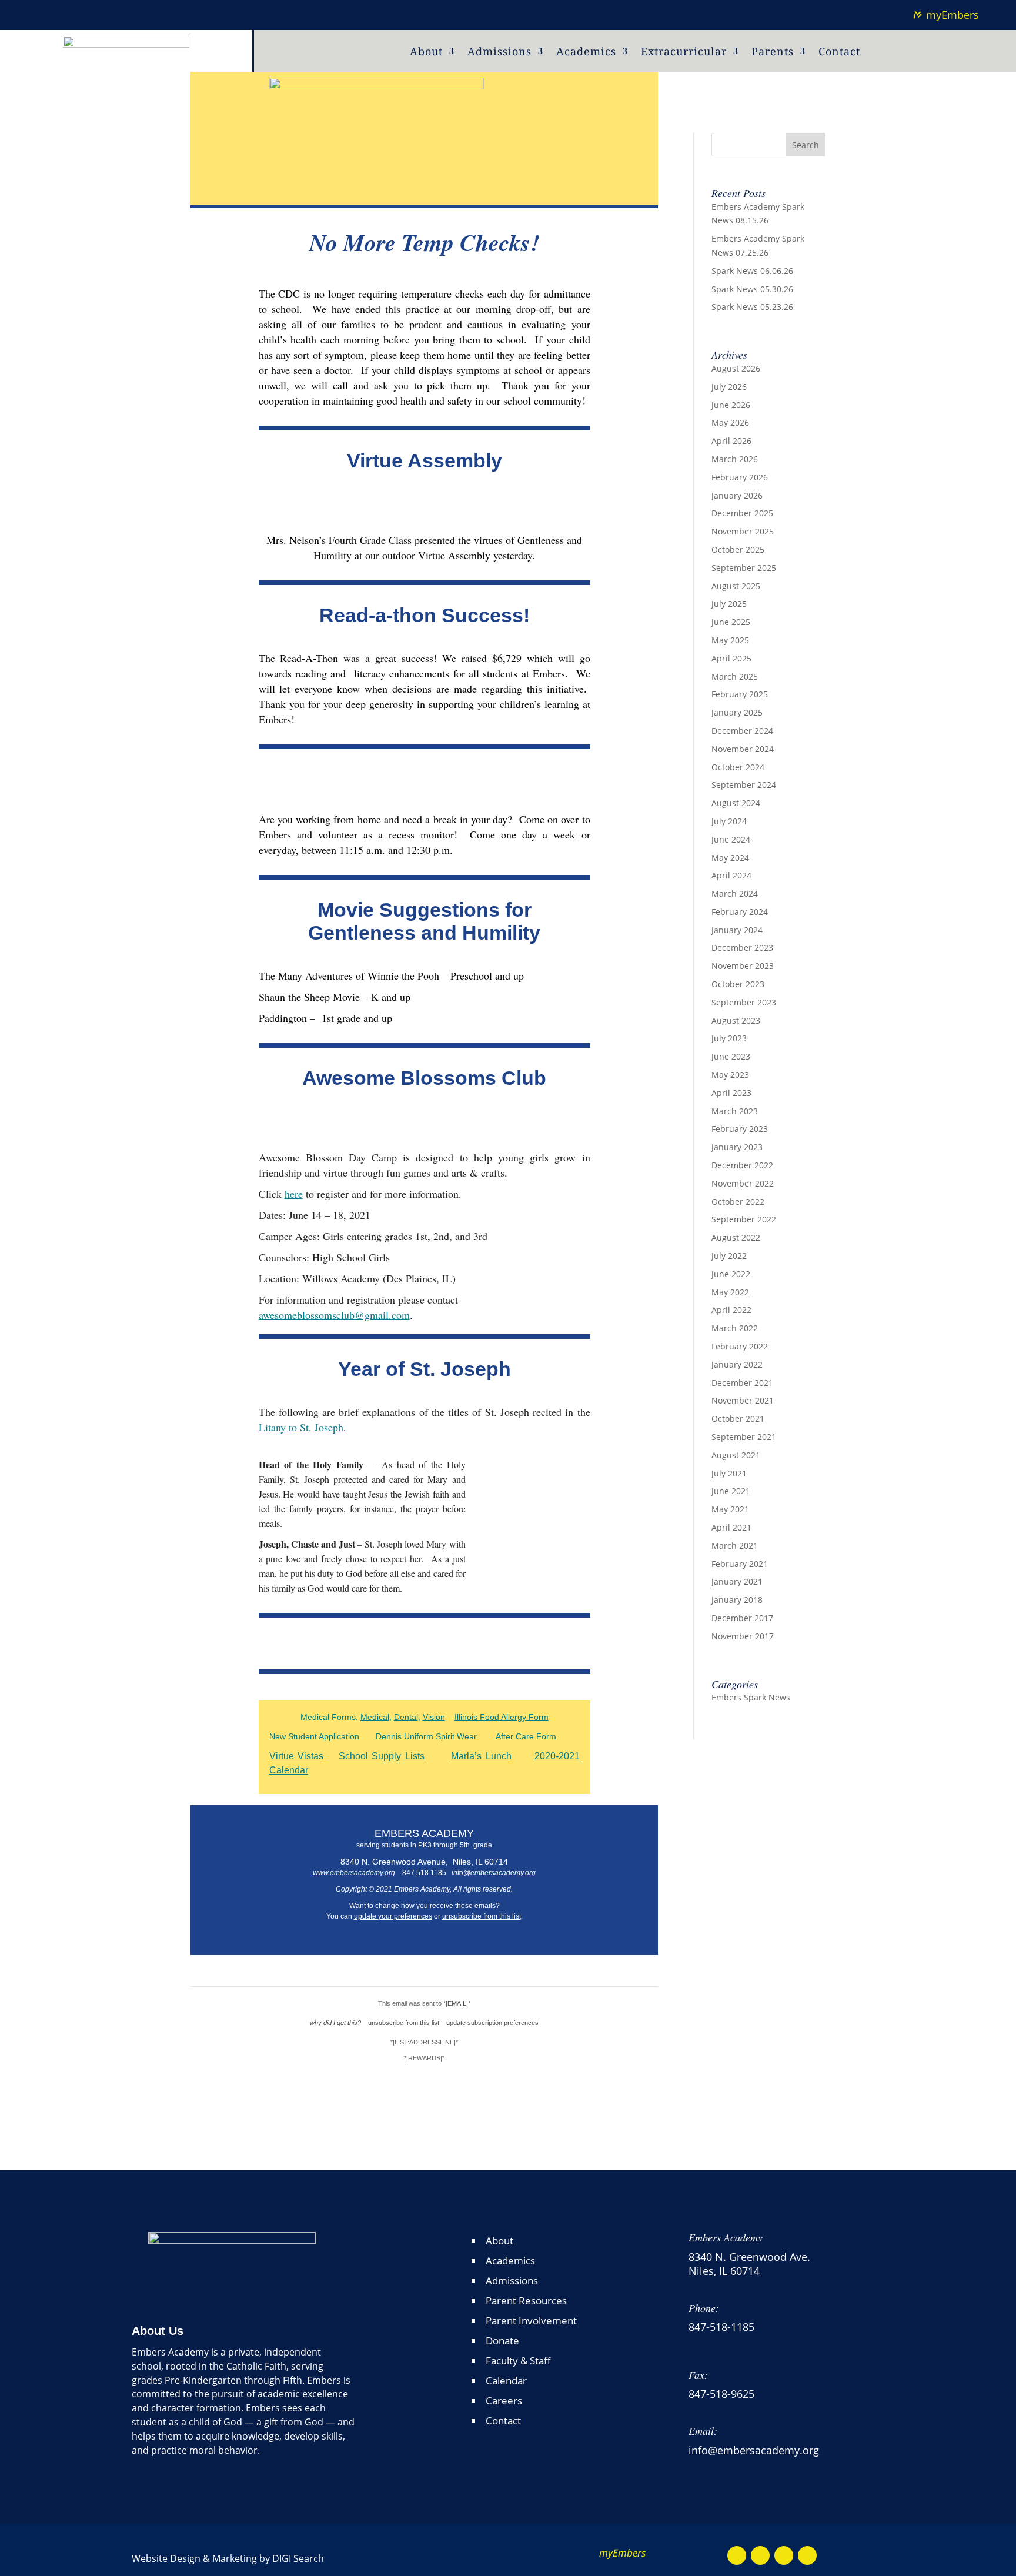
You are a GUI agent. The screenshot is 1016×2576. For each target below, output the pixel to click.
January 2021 (737, 1581)
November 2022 (743, 1183)
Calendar (506, 2380)
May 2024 (730, 858)
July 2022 (729, 1256)
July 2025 (729, 604)
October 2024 (738, 767)
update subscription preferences (492, 2023)
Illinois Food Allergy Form (502, 1717)
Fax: (698, 2375)
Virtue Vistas (296, 1756)
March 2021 (735, 1546)
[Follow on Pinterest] (39, 13)
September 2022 (744, 1219)
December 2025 (742, 513)
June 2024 (731, 839)
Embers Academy (726, 2237)
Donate (502, 2341)
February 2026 (740, 477)
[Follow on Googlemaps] (784, 2555)
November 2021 (743, 1400)
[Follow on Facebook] (737, 2555)
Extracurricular (684, 53)
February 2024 (740, 912)
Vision (434, 1717)
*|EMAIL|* (457, 2003)
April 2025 (731, 658)
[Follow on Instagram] (807, 2555)
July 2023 (729, 1038)
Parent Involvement (531, 2321)
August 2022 (736, 1237)
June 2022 (731, 1274)
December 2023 (742, 948)
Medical (375, 1717)
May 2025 (730, 640)
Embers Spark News (751, 1697)
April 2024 (731, 875)
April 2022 (731, 1310)
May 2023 (730, 1075)
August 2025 (736, 586)
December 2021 (742, 1383)
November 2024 (743, 749)
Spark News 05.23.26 (752, 307)
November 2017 (743, 1636)
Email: (703, 2431)
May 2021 (730, 1509)
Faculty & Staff (518, 2361)
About (426, 53)
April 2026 (731, 441)
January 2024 (737, 930)
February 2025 (740, 694)
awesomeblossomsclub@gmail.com (334, 1315)
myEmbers (952, 15)
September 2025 (744, 568)
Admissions (499, 53)
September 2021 (744, 1437)
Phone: (704, 2308)
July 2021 (729, 1473)
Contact (839, 53)
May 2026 (730, 422)
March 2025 (735, 676)
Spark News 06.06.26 (752, 271)
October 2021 (738, 1419)
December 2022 (742, 1165)
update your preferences (393, 1916)
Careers (504, 2400)
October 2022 (738, 1202)
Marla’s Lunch (481, 1756)
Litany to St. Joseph (301, 1427)
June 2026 (731, 405)
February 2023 (740, 1129)
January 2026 (737, 495)
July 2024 (729, 821)
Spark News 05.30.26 (752, 289)
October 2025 (738, 549)
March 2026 (735, 459)
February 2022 (740, 1346)
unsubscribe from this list (482, 1916)
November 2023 (743, 966)
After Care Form (526, 1736)
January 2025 (737, 712)
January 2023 (737, 1147)
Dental (406, 1717)
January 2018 (737, 1600)
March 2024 (735, 893)
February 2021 (740, 1564)
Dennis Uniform (405, 1736)
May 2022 (730, 1292)
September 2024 (744, 785)
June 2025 (731, 622)
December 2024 (742, 731)
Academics (586, 53)
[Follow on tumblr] (62, 13)
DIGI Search (298, 2558)
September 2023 (744, 1002)
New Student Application (314, 1736)
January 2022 (737, 1364)
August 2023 (736, 1020)
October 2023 (738, 984)
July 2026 (729, 387)
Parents (773, 53)
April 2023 (731, 1093)
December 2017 (742, 1618)
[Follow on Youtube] (760, 2555)
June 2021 (731, 1491)
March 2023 (735, 1111)
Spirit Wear (456, 1736)
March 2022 (735, 1328)
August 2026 (736, 368)
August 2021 (736, 1455)
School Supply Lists (382, 1756)
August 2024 (736, 803)
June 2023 (731, 1056)
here (294, 1194)
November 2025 (743, 531)
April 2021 (731, 1527)
